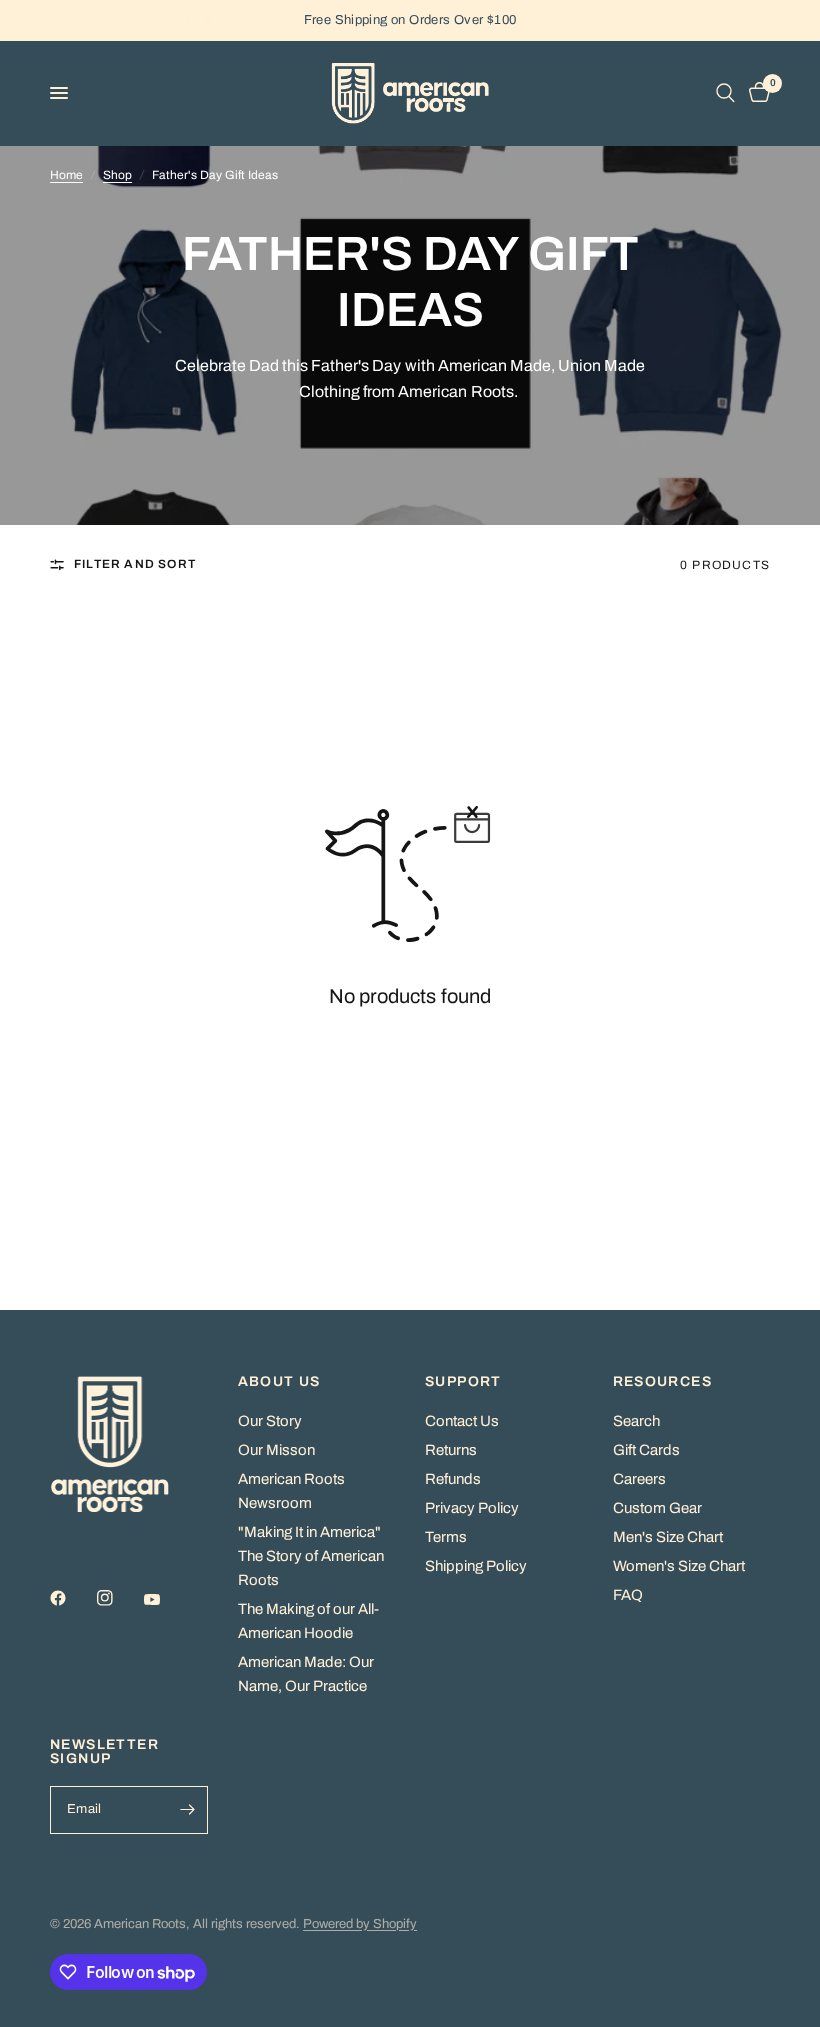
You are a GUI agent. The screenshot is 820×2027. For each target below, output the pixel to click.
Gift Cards (646, 1450)
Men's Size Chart (668, 1537)
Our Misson (276, 1450)
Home (66, 175)
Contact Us (462, 1421)
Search (636, 1421)
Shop (117, 175)
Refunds (453, 1479)
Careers (639, 1479)
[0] (756, 93)
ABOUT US (279, 1382)
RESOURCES (663, 1382)
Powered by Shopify (360, 1924)
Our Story (270, 1421)
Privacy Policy (472, 1508)
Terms (446, 1537)
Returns (451, 1450)
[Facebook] (72, 1598)
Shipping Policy (476, 1566)
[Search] (725, 93)
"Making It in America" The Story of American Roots (311, 1556)
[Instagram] (119, 1598)
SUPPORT (463, 1382)
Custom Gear (657, 1508)
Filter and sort (135, 564)
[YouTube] (166, 1600)
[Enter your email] (188, 1810)
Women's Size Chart (679, 1566)
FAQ (628, 1595)
